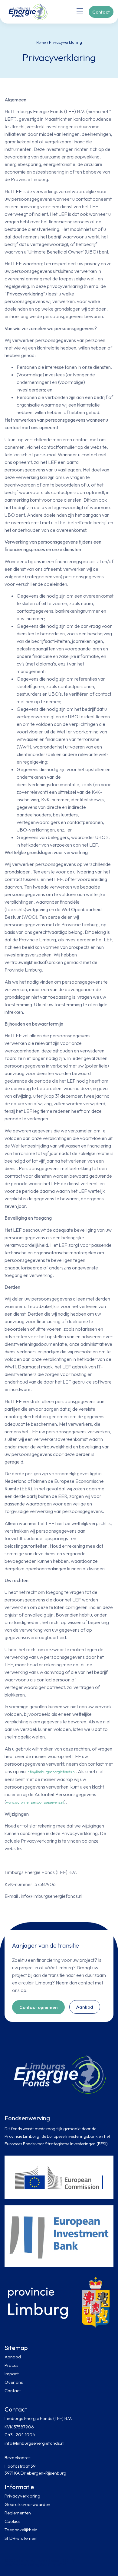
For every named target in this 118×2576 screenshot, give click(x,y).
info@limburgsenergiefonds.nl (51, 1772)
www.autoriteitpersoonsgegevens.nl (35, 1802)
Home (41, 42)
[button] (80, 12)
